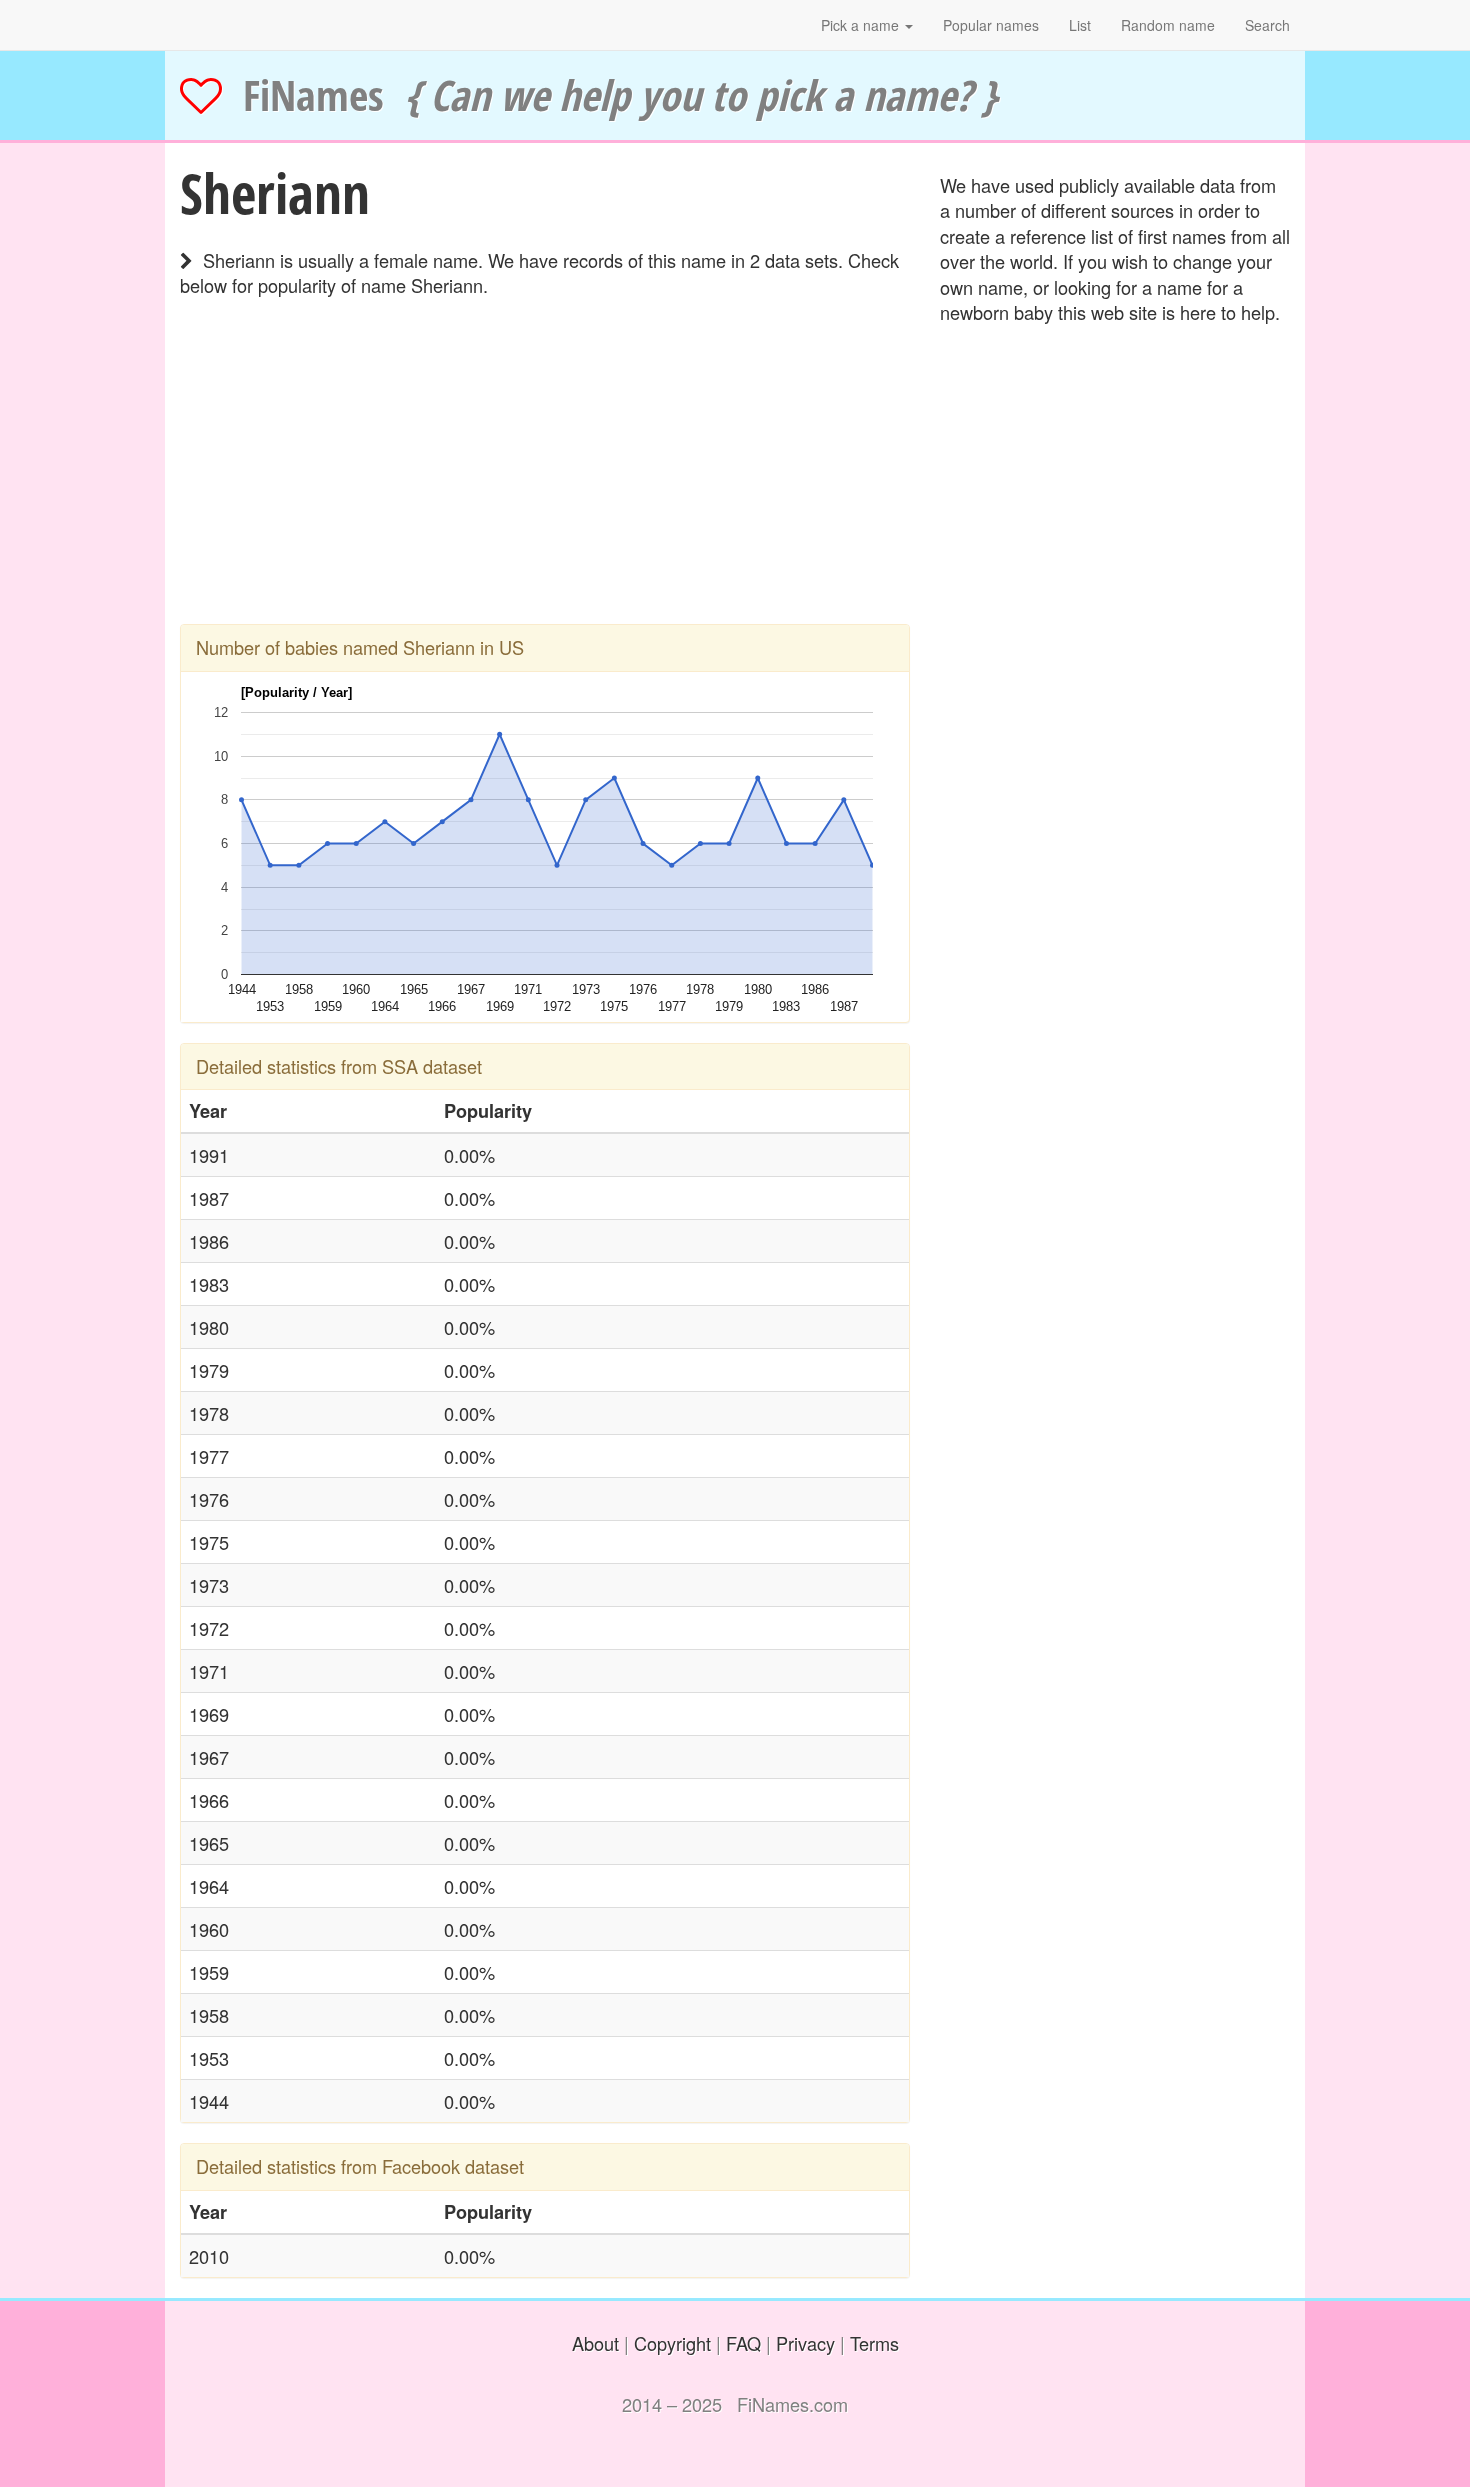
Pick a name (862, 25)
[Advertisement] (545, 484)
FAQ (743, 2343)
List (1080, 25)
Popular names (991, 25)
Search (1267, 25)
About (595, 2343)
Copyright (672, 2343)
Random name (1168, 25)
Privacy (805, 2343)
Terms (874, 2343)
